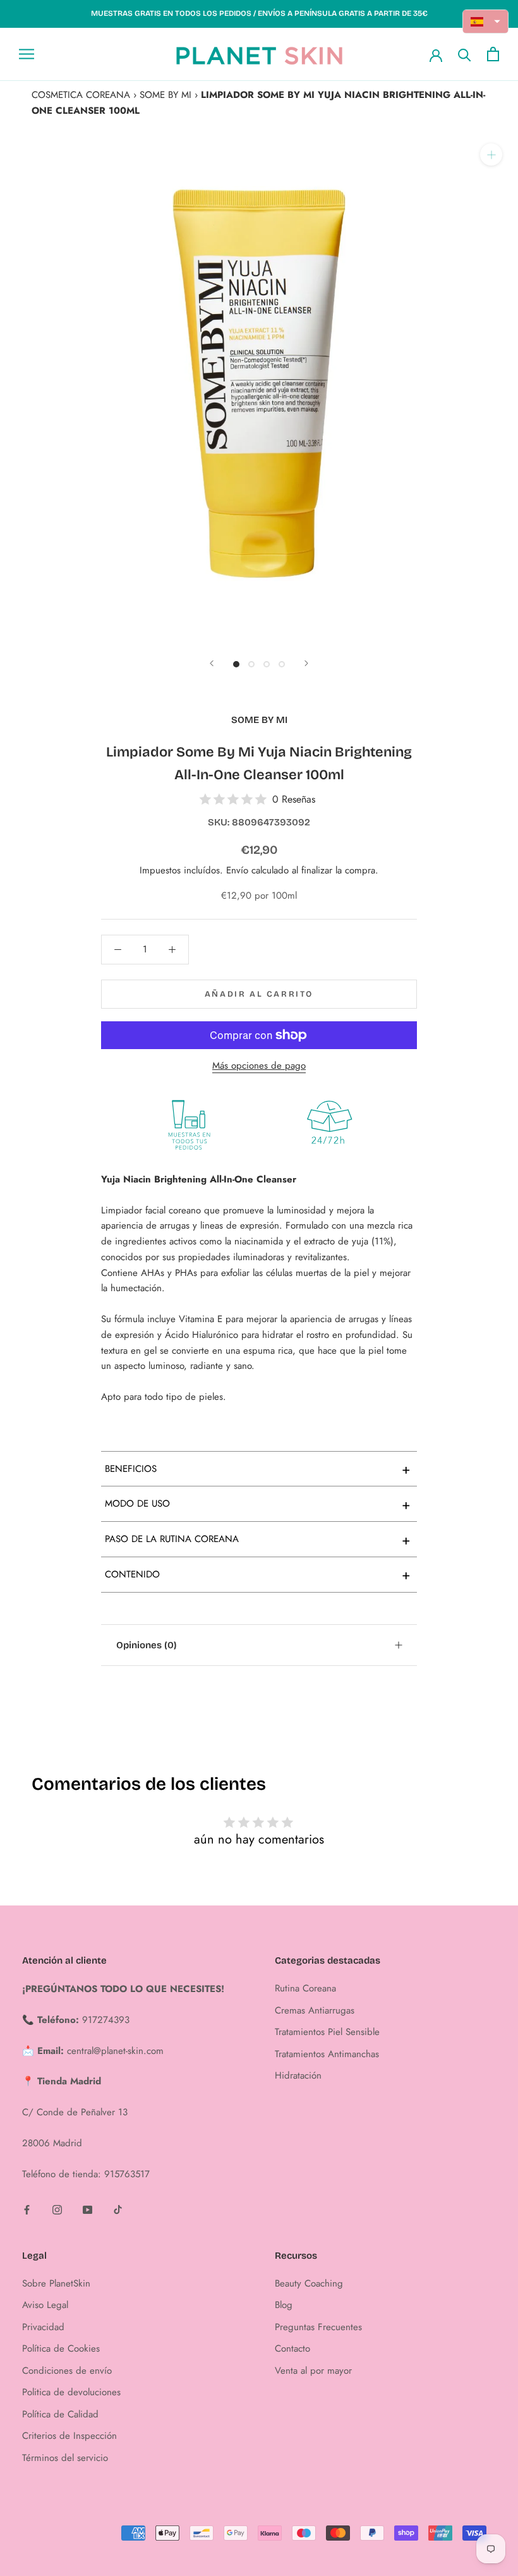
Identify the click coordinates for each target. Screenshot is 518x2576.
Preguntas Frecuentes (318, 2327)
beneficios (258, 1469)
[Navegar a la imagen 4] (282, 664)
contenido (258, 1574)
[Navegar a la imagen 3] (267, 664)
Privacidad (43, 2327)
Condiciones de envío (67, 2371)
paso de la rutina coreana (258, 1540)
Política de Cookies (61, 2348)
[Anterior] (212, 663)
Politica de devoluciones (71, 2392)
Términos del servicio (65, 2458)
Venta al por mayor (313, 2371)
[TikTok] (118, 2208)
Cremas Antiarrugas (315, 2010)
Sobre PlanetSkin (56, 2283)
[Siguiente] (306, 663)
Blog (284, 2305)
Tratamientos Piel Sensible (327, 2032)
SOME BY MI (166, 95)
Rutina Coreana (305, 1988)
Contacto (292, 2348)
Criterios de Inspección (69, 2436)
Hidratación (298, 2075)
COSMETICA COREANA (81, 95)
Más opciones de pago (259, 1066)
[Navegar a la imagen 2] (251, 664)
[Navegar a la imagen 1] (236, 664)
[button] (486, 21)
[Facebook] (27, 2208)
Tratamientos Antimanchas (327, 2054)
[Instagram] (57, 2208)
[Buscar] (465, 54)
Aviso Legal (45, 2305)
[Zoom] (491, 155)
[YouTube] (87, 2208)
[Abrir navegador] (27, 54)
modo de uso (258, 1504)
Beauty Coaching (309, 2283)
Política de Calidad (60, 2414)
